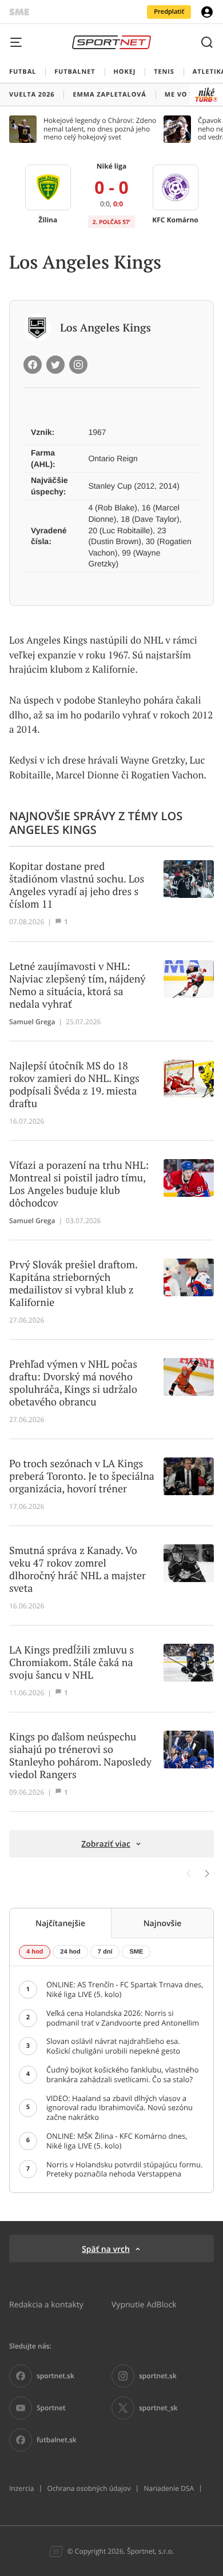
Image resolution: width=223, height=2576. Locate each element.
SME (136, 1952)
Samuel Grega (32, 1022)
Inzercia (21, 2489)
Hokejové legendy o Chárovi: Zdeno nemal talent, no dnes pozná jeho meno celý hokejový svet (100, 129)
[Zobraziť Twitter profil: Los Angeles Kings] (55, 365)
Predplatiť (169, 12)
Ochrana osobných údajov (89, 2489)
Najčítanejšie (60, 1923)
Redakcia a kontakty (46, 2304)
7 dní (105, 1952)
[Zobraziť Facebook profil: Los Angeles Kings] (33, 365)
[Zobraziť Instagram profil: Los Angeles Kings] (78, 365)
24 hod (70, 1952)
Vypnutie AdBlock (144, 2304)
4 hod (35, 1952)
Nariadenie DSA (169, 2489)
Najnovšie (163, 1923)
